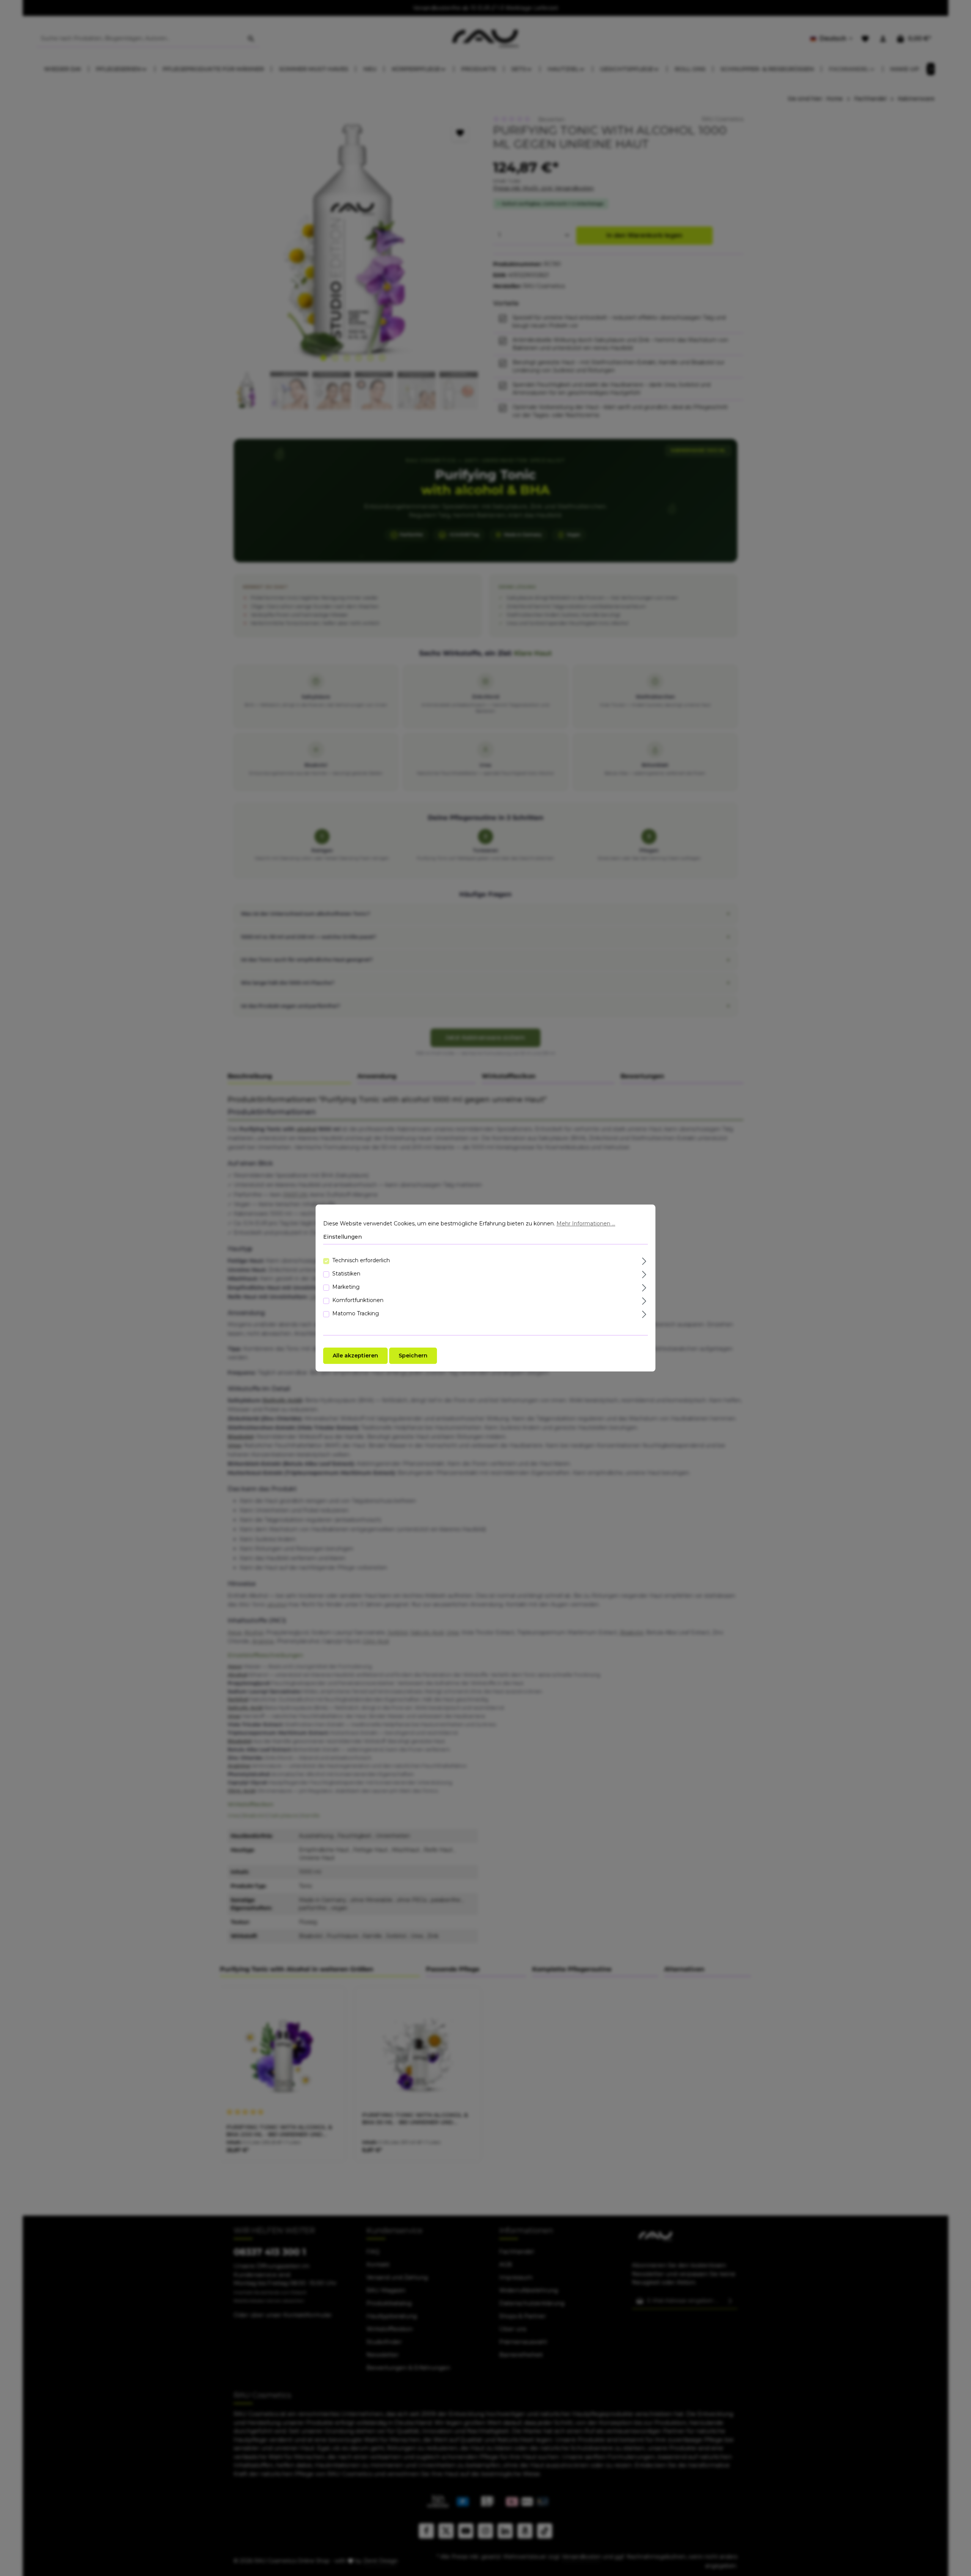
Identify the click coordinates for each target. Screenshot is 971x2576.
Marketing (346, 1287)
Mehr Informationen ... (586, 1224)
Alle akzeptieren (355, 1356)
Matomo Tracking (356, 1313)
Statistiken (346, 1274)
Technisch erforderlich (361, 1260)
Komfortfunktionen (358, 1300)
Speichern (413, 1356)
